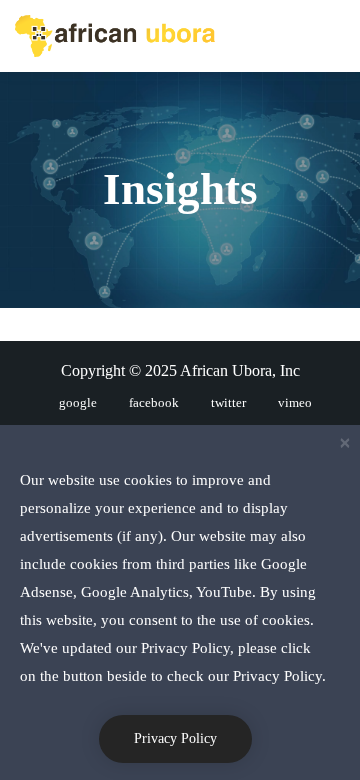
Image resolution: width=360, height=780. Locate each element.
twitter (228, 402)
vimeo (295, 402)
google (78, 402)
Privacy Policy (175, 738)
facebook (154, 402)
